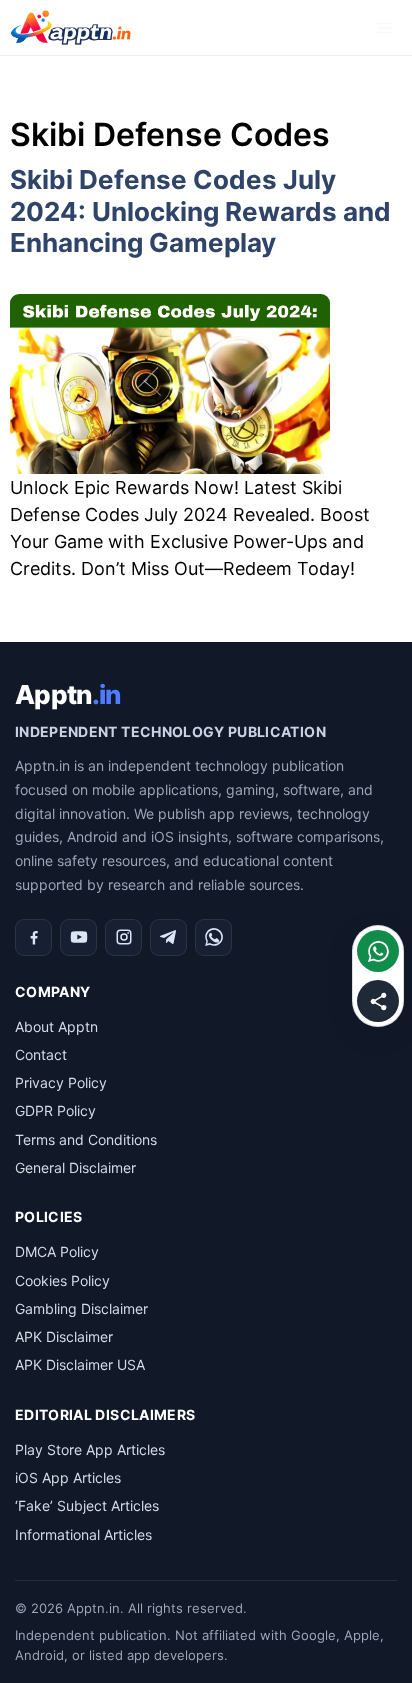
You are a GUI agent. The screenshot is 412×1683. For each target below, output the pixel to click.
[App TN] (70, 27)
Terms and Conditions (86, 1139)
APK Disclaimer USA (80, 1364)
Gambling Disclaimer (81, 1308)
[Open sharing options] (378, 1001)
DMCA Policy (57, 1251)
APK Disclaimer (64, 1336)
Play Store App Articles (90, 1449)
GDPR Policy (55, 1110)
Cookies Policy (62, 1280)
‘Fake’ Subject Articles (87, 1505)
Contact (41, 1054)
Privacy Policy (61, 1082)
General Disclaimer (75, 1167)
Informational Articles (83, 1534)
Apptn (67, 695)
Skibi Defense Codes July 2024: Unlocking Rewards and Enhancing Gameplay (200, 210)
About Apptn (56, 1026)
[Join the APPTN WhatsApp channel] (378, 951)
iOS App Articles (68, 1477)
